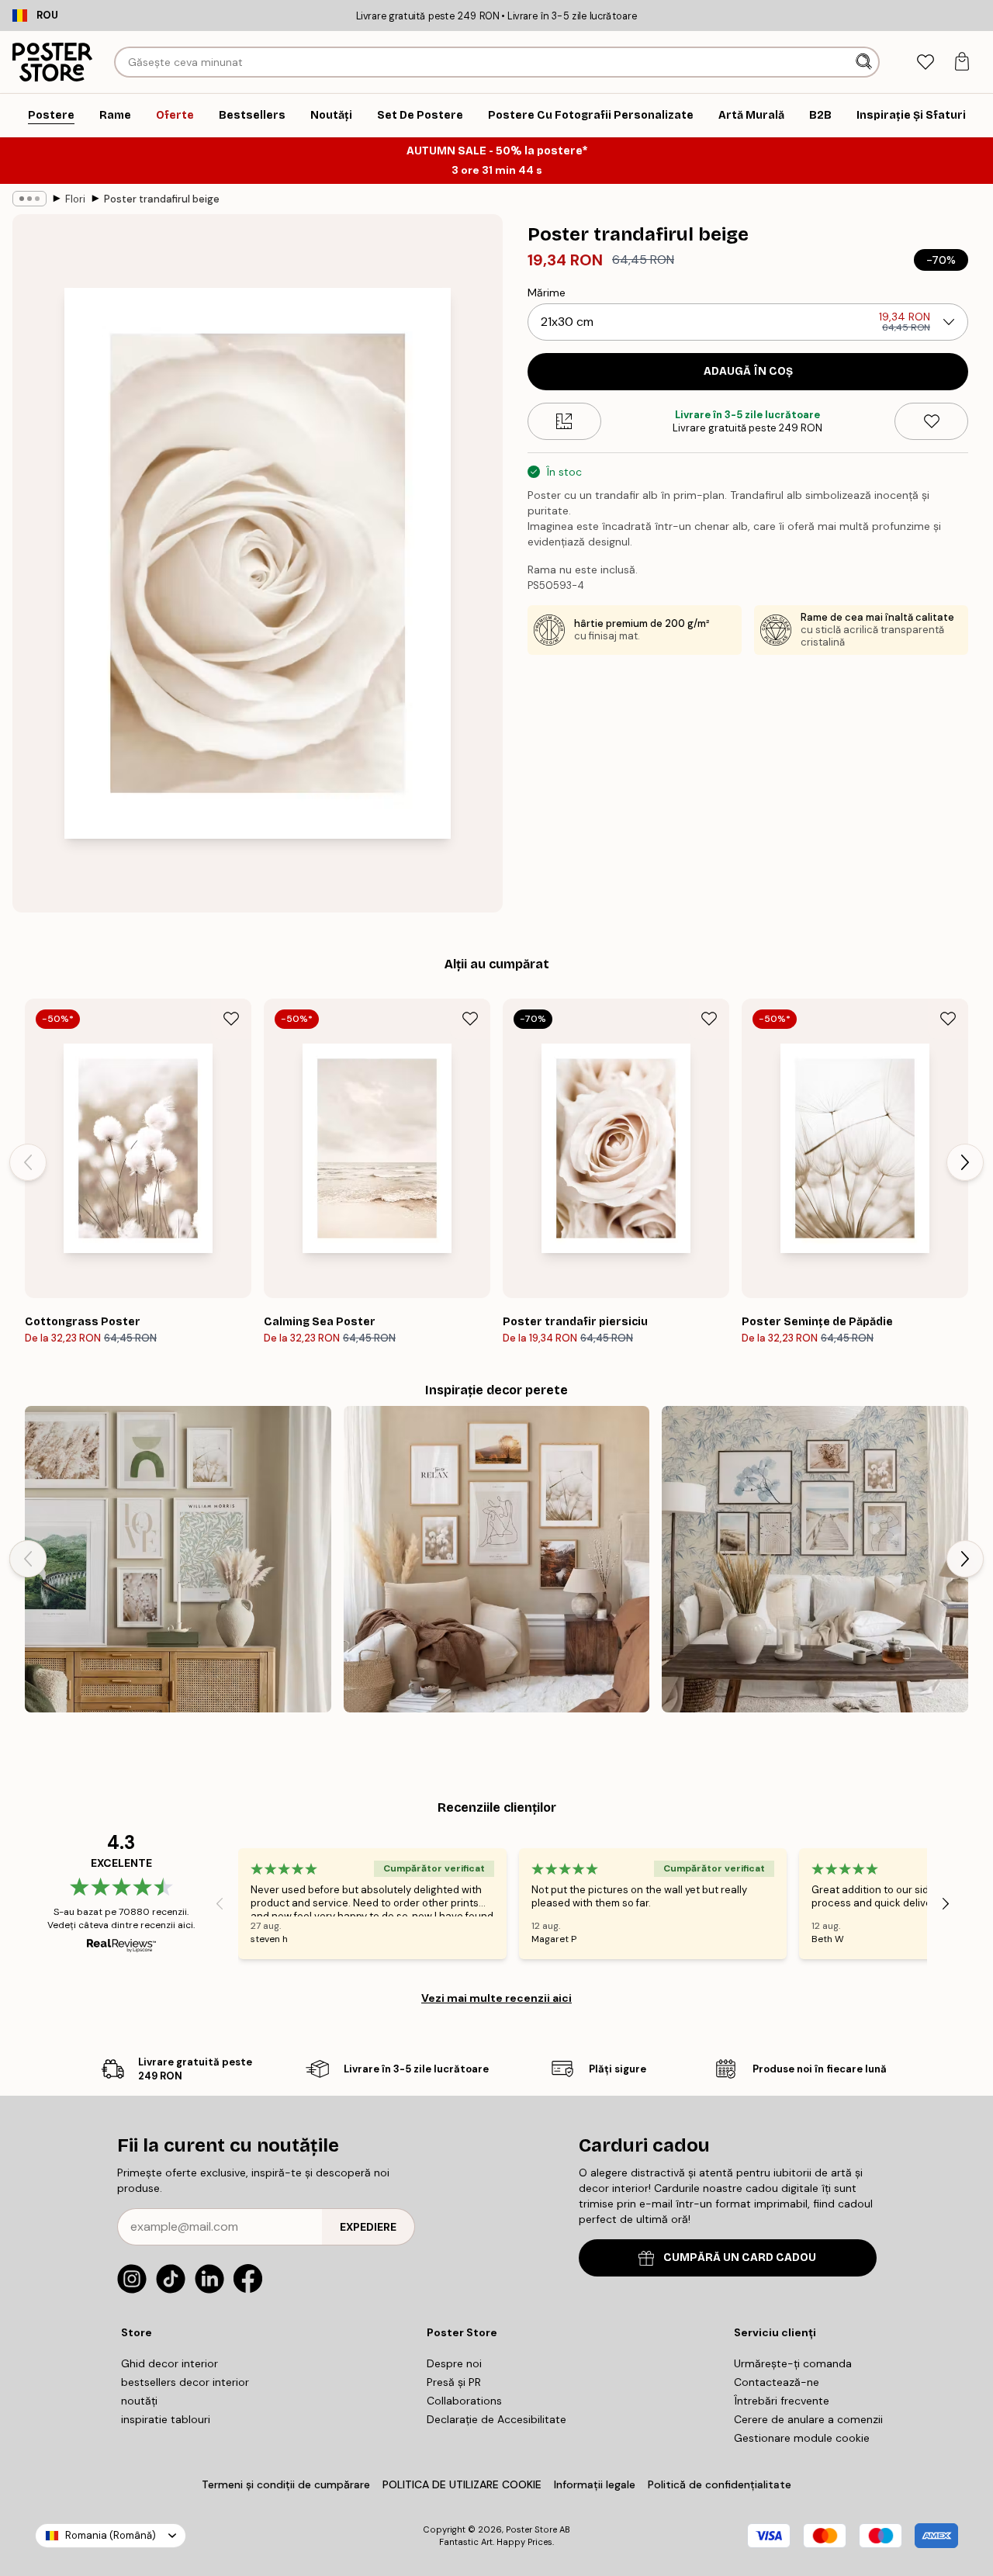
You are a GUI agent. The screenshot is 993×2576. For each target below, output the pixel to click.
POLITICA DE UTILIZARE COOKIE (462, 2484)
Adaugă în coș (748, 371)
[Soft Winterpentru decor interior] (178, 1559)
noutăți (139, 2401)
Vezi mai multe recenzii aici (496, 1998)
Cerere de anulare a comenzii (808, 2419)
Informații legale (595, 2484)
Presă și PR (454, 2382)
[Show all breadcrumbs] (29, 199)
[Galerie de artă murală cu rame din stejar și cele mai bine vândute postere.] (497, 1559)
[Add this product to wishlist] (931, 421)
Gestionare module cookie (802, 2438)
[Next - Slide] (965, 1162)
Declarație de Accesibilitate (496, 2419)
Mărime (547, 293)
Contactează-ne (777, 2382)
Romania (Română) (111, 2535)
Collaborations (464, 2401)
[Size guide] (564, 421)
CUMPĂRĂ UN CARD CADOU (740, 2257)
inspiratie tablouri (166, 2419)
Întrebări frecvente (782, 2401)
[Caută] (865, 62)
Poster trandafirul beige (162, 199)
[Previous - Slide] (28, 1162)
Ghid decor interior (170, 2363)
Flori (75, 199)
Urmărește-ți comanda (793, 2363)
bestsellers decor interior (185, 2382)
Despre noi (454, 2363)
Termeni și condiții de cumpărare (286, 2484)
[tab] (925, 62)
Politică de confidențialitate (720, 2484)
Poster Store (531, 2529)
